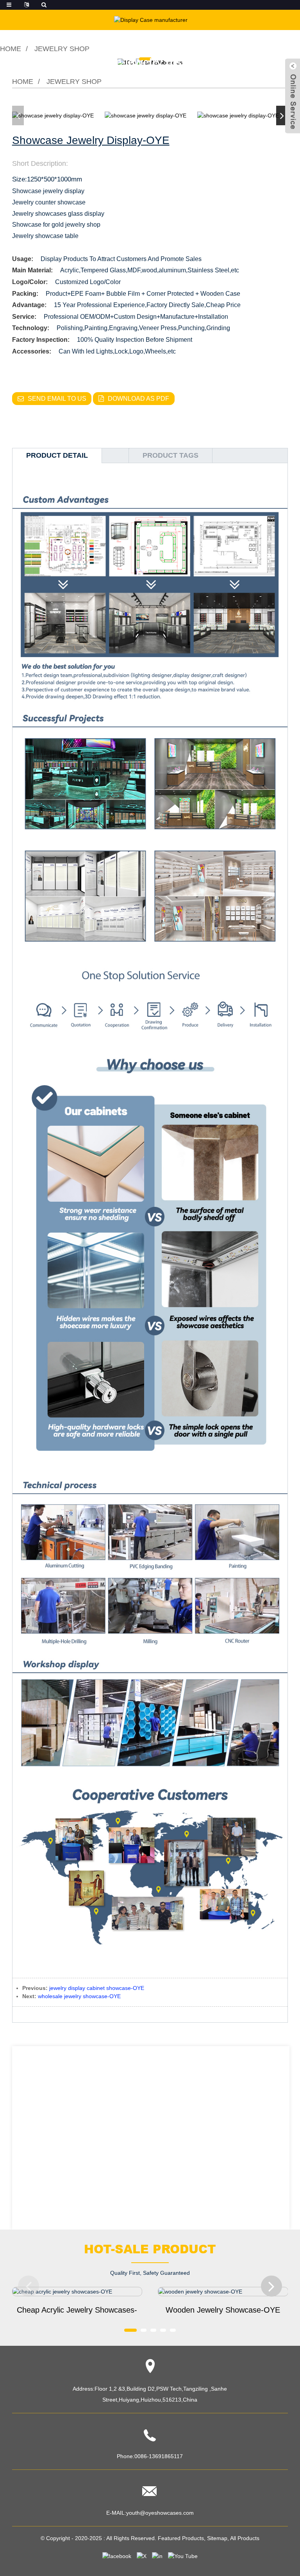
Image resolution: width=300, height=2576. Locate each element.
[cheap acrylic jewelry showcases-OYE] (77, 2292)
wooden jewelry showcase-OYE (223, 2310)
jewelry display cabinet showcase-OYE (97, 1988)
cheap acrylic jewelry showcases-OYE (77, 2311)
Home (11, 49)
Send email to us (57, 399)
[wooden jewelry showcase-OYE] (223, 2292)
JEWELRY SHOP (62, 49)
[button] (282, 115)
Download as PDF (138, 399)
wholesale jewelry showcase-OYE (79, 1996)
